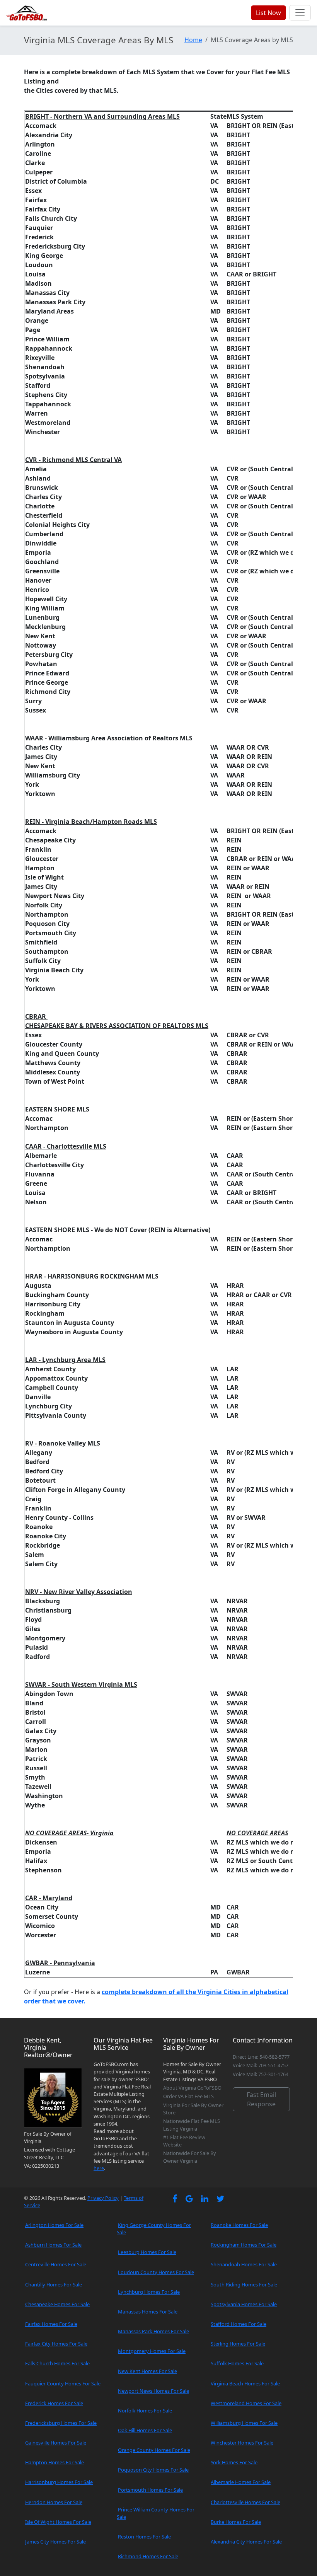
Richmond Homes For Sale (148, 2556)
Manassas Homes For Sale (148, 2312)
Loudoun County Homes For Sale (156, 2272)
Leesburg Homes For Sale (147, 2252)
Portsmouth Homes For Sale (150, 2490)
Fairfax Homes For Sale (51, 2324)
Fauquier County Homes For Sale (63, 2383)
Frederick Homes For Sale (54, 2403)
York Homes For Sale (234, 2462)
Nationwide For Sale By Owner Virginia (190, 2157)
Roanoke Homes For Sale (239, 2225)
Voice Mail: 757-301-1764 (261, 2074)
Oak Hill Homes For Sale (145, 2430)
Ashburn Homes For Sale (53, 2245)
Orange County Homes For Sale (154, 2450)
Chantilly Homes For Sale (54, 2284)
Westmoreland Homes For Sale (246, 2403)
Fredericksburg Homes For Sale (61, 2423)
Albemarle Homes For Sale (241, 2482)
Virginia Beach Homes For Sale (245, 2383)
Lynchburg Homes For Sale (149, 2292)
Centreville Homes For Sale (56, 2264)
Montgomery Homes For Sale (152, 2351)
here (99, 2168)
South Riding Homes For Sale (244, 2284)
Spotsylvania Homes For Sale (244, 2304)
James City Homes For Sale (55, 2542)
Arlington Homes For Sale (54, 2225)
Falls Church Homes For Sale (57, 2363)
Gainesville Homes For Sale (56, 2443)
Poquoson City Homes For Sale (153, 2470)
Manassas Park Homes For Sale (153, 2331)
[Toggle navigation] (300, 13)
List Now (268, 13)
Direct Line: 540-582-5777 (261, 2057)
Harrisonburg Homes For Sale (59, 2482)
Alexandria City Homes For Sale (246, 2542)
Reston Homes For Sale (144, 2537)
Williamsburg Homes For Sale (244, 2423)
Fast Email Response (261, 2099)
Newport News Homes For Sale (153, 2391)
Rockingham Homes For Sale (244, 2245)
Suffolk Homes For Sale (237, 2363)
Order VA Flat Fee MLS (188, 2096)
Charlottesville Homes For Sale (245, 2502)
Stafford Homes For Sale (239, 2324)
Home (193, 40)
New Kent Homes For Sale (147, 2371)
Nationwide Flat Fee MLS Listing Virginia (192, 2125)
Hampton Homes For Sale (55, 2462)
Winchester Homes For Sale (242, 2443)
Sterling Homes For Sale (238, 2344)
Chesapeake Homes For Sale (57, 2304)
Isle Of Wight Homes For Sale (58, 2522)
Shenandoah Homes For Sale (244, 2264)
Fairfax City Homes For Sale (56, 2344)
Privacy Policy (103, 2198)
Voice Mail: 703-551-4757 (261, 2065)
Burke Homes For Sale (236, 2522)
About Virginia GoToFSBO (192, 2088)
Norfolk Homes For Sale (145, 2411)
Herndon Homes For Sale (54, 2502)
